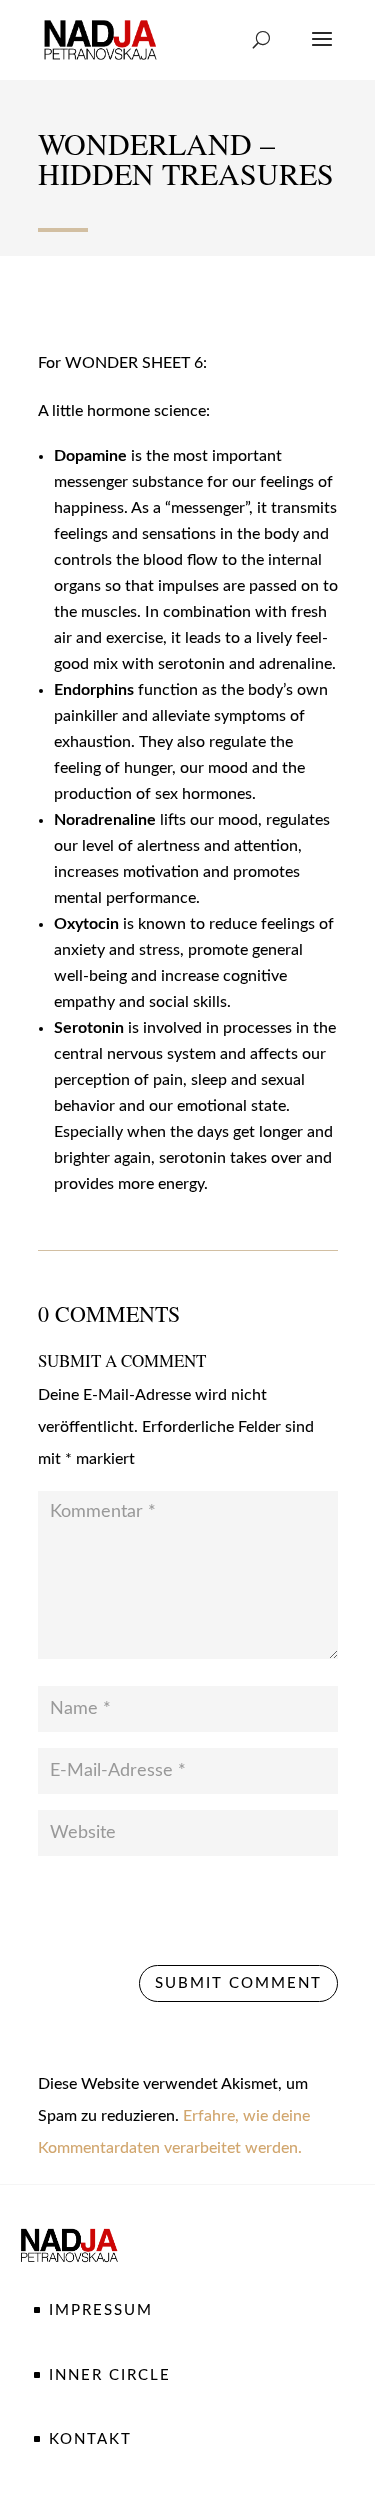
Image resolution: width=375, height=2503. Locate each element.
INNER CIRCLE (110, 2375)
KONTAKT (90, 2439)
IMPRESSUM (101, 2310)
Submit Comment (238, 1983)
